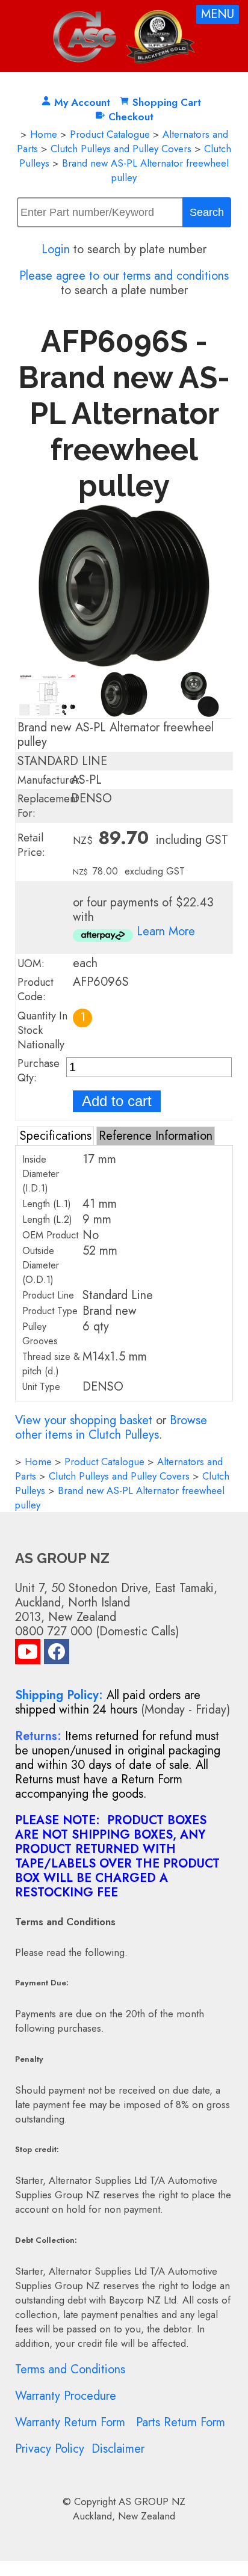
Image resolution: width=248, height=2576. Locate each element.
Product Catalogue (110, 134)
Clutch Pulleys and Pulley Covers (121, 149)
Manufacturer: (50, 780)
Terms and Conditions (70, 2369)
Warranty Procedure (66, 2396)
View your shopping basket (84, 1420)
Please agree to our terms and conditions (124, 276)
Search (207, 212)
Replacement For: (48, 806)
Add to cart (117, 1101)
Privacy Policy (50, 2449)
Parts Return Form (181, 2422)
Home (44, 134)
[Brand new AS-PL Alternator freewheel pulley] (124, 664)
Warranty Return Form (70, 2422)
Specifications (56, 1136)
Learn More (166, 931)
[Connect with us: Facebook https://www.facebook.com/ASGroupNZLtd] (57, 1654)
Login (56, 249)
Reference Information (156, 1136)
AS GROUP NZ (152, 2501)
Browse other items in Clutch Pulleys (111, 1428)
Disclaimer (118, 2449)
